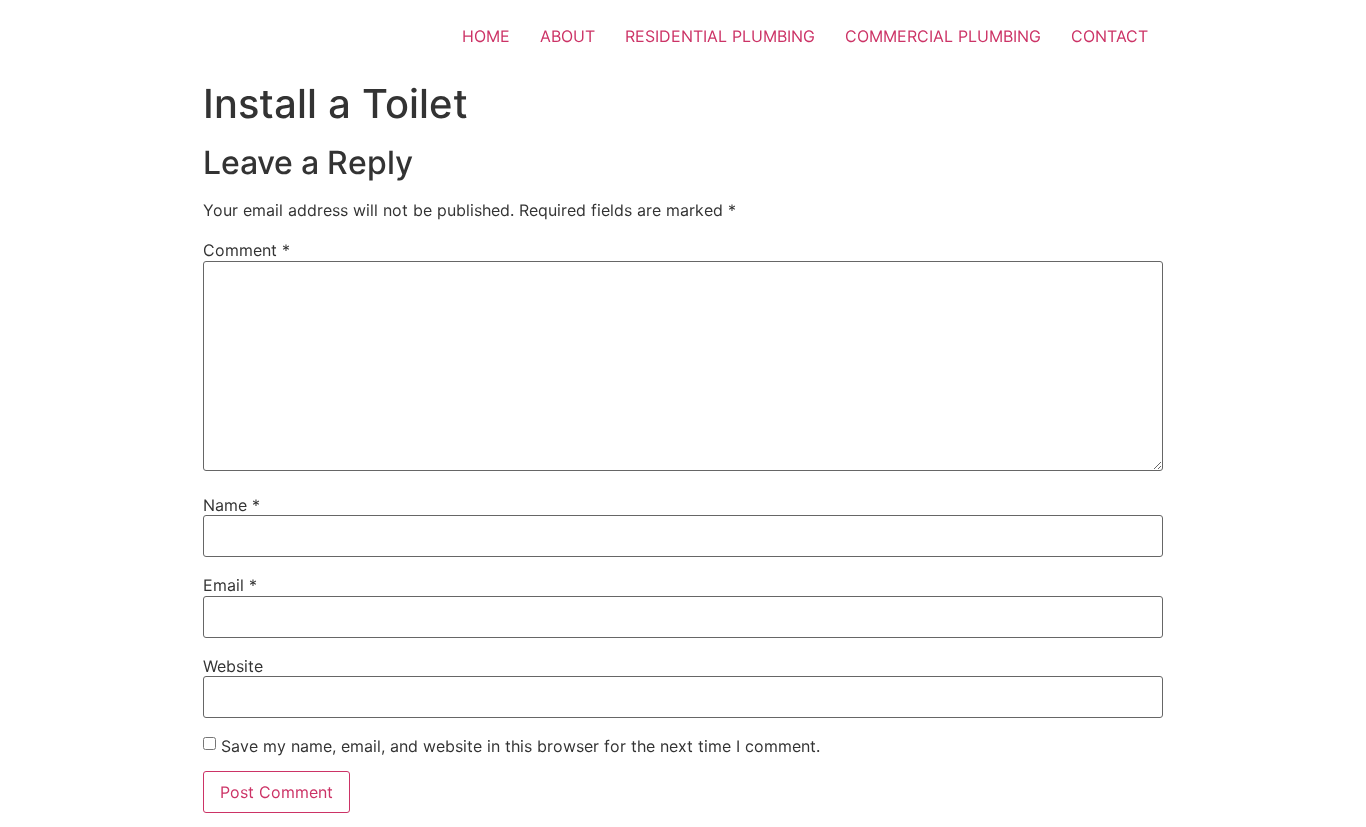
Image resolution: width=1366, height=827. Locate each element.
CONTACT (1109, 36)
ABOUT (567, 36)
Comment (246, 250)
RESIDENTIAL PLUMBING (720, 36)
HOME (486, 36)
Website (233, 666)
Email (230, 585)
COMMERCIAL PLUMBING (943, 36)
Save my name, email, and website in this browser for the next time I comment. (520, 746)
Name (231, 505)
